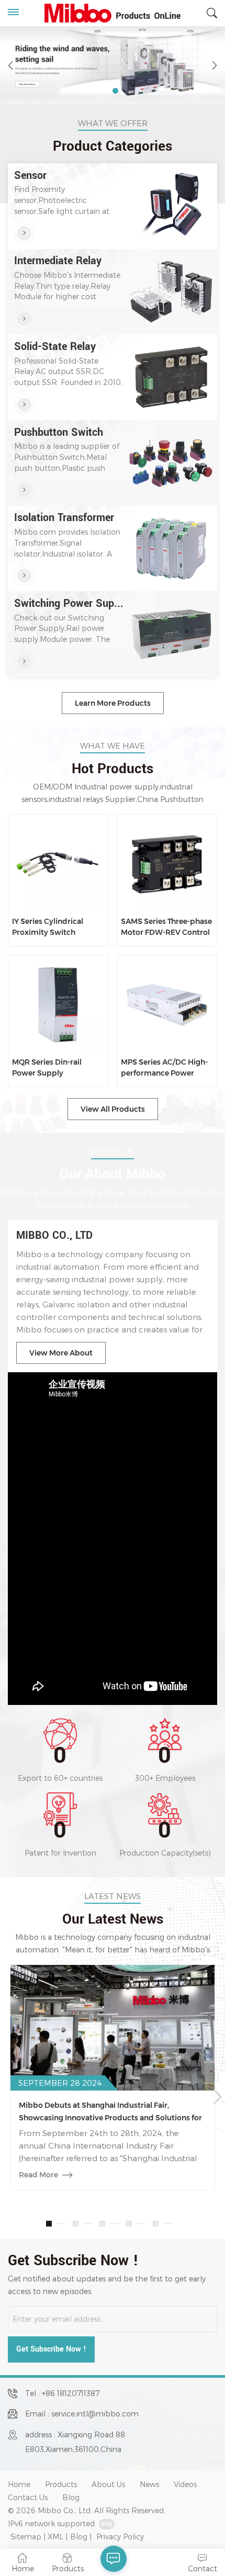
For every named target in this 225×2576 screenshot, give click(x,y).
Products (61, 2484)
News (149, 2484)
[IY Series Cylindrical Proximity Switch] (58, 865)
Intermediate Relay (58, 261)
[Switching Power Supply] (24, 661)
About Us (108, 2484)
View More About (61, 1353)
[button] (107, 91)
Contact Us (28, 2497)
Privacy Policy (120, 2537)
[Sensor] (24, 233)
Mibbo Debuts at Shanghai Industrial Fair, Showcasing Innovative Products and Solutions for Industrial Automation (110, 2112)
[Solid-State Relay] (24, 404)
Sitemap (26, 2537)
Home (19, 2484)
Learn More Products (113, 703)
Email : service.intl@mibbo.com (82, 2414)
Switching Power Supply (70, 604)
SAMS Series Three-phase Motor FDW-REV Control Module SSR (166, 927)
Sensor (30, 176)
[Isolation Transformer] (24, 575)
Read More (38, 2175)
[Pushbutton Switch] (24, 490)
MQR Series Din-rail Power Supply (47, 1067)
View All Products (113, 1109)
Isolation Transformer (64, 518)
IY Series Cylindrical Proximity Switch (48, 927)
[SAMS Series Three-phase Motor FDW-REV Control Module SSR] (167, 865)
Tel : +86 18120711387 (62, 2393)
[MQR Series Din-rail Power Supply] (58, 1005)
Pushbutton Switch (59, 433)
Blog (71, 2497)
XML (55, 2537)
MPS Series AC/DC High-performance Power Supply (164, 1068)
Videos (185, 2484)
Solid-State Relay (55, 347)
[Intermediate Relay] (24, 319)
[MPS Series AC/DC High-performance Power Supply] (167, 1005)
